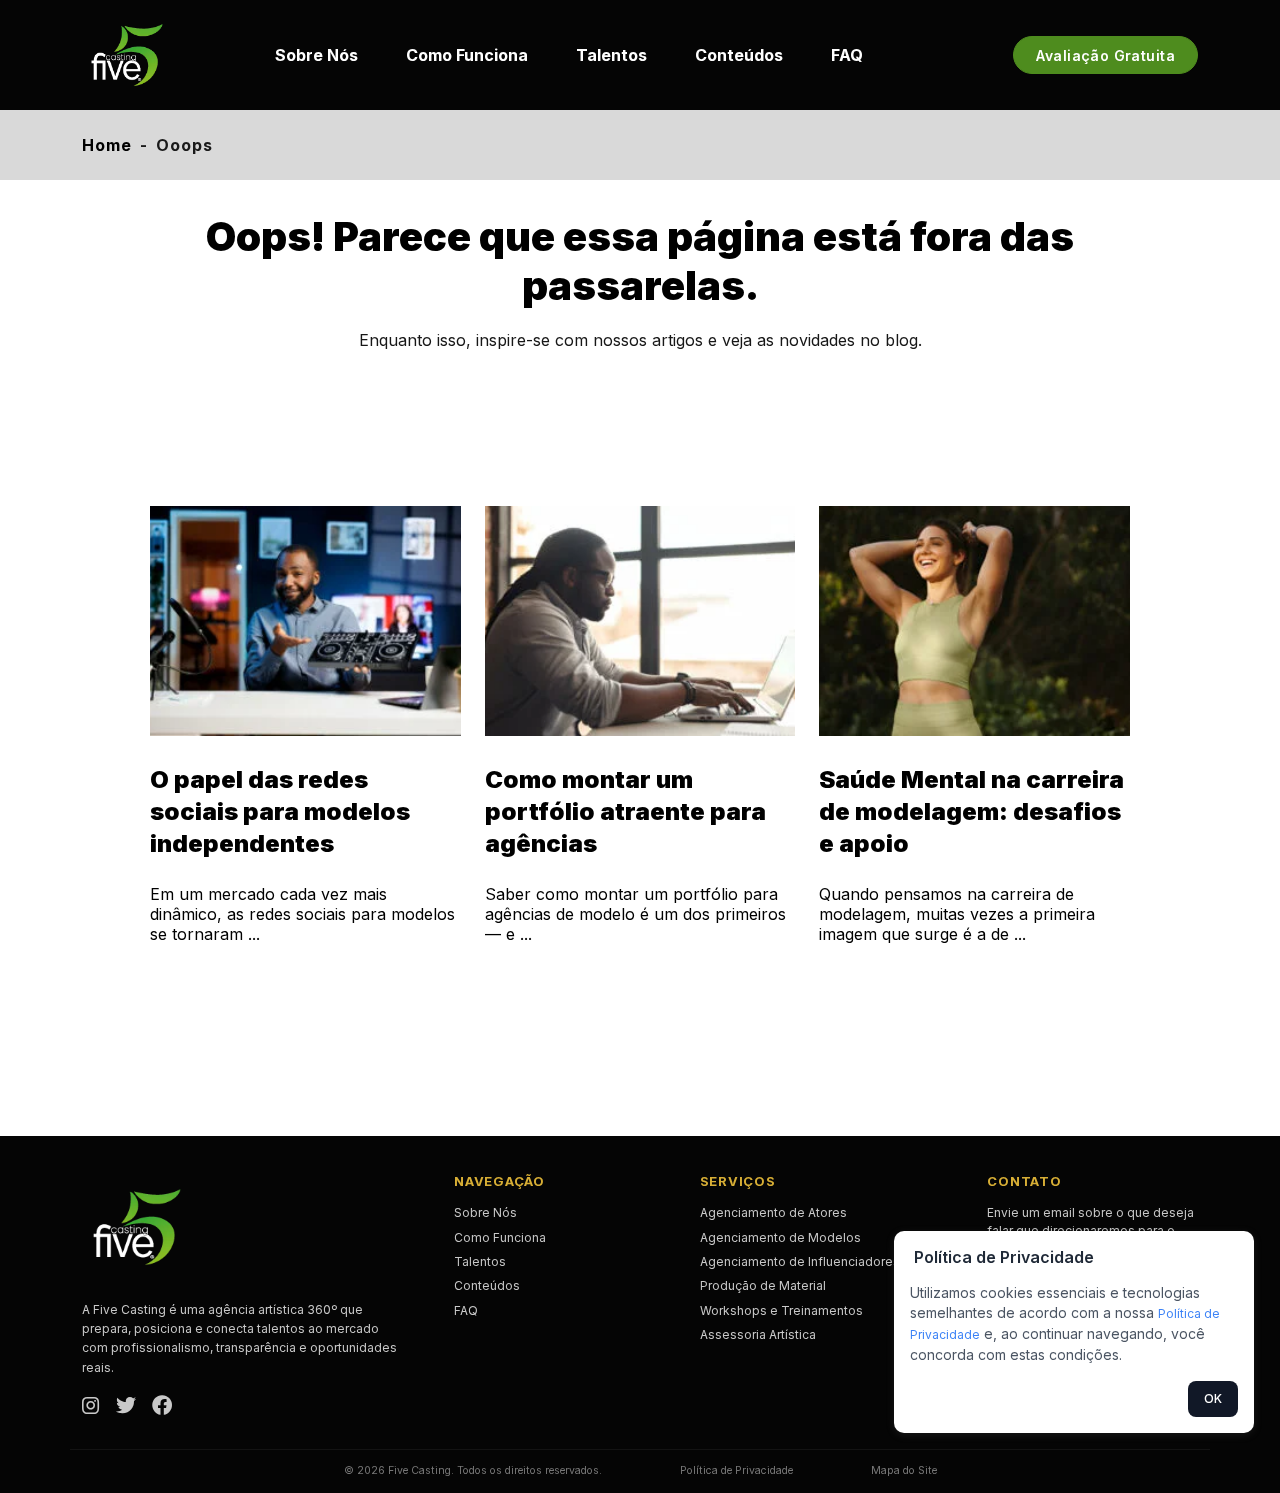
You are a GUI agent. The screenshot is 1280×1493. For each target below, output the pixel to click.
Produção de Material (763, 1285)
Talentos (611, 55)
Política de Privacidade (736, 1470)
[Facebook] (162, 1407)
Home (107, 145)
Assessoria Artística (758, 1334)
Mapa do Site (904, 1470)
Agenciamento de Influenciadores (800, 1261)
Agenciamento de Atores (773, 1212)
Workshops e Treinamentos (781, 1310)
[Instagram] (91, 1407)
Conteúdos (739, 55)
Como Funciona (467, 55)
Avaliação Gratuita (1105, 55)
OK (1213, 1398)
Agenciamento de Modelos (780, 1237)
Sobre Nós (316, 55)
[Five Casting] (127, 55)
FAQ (847, 55)
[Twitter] (126, 1407)
